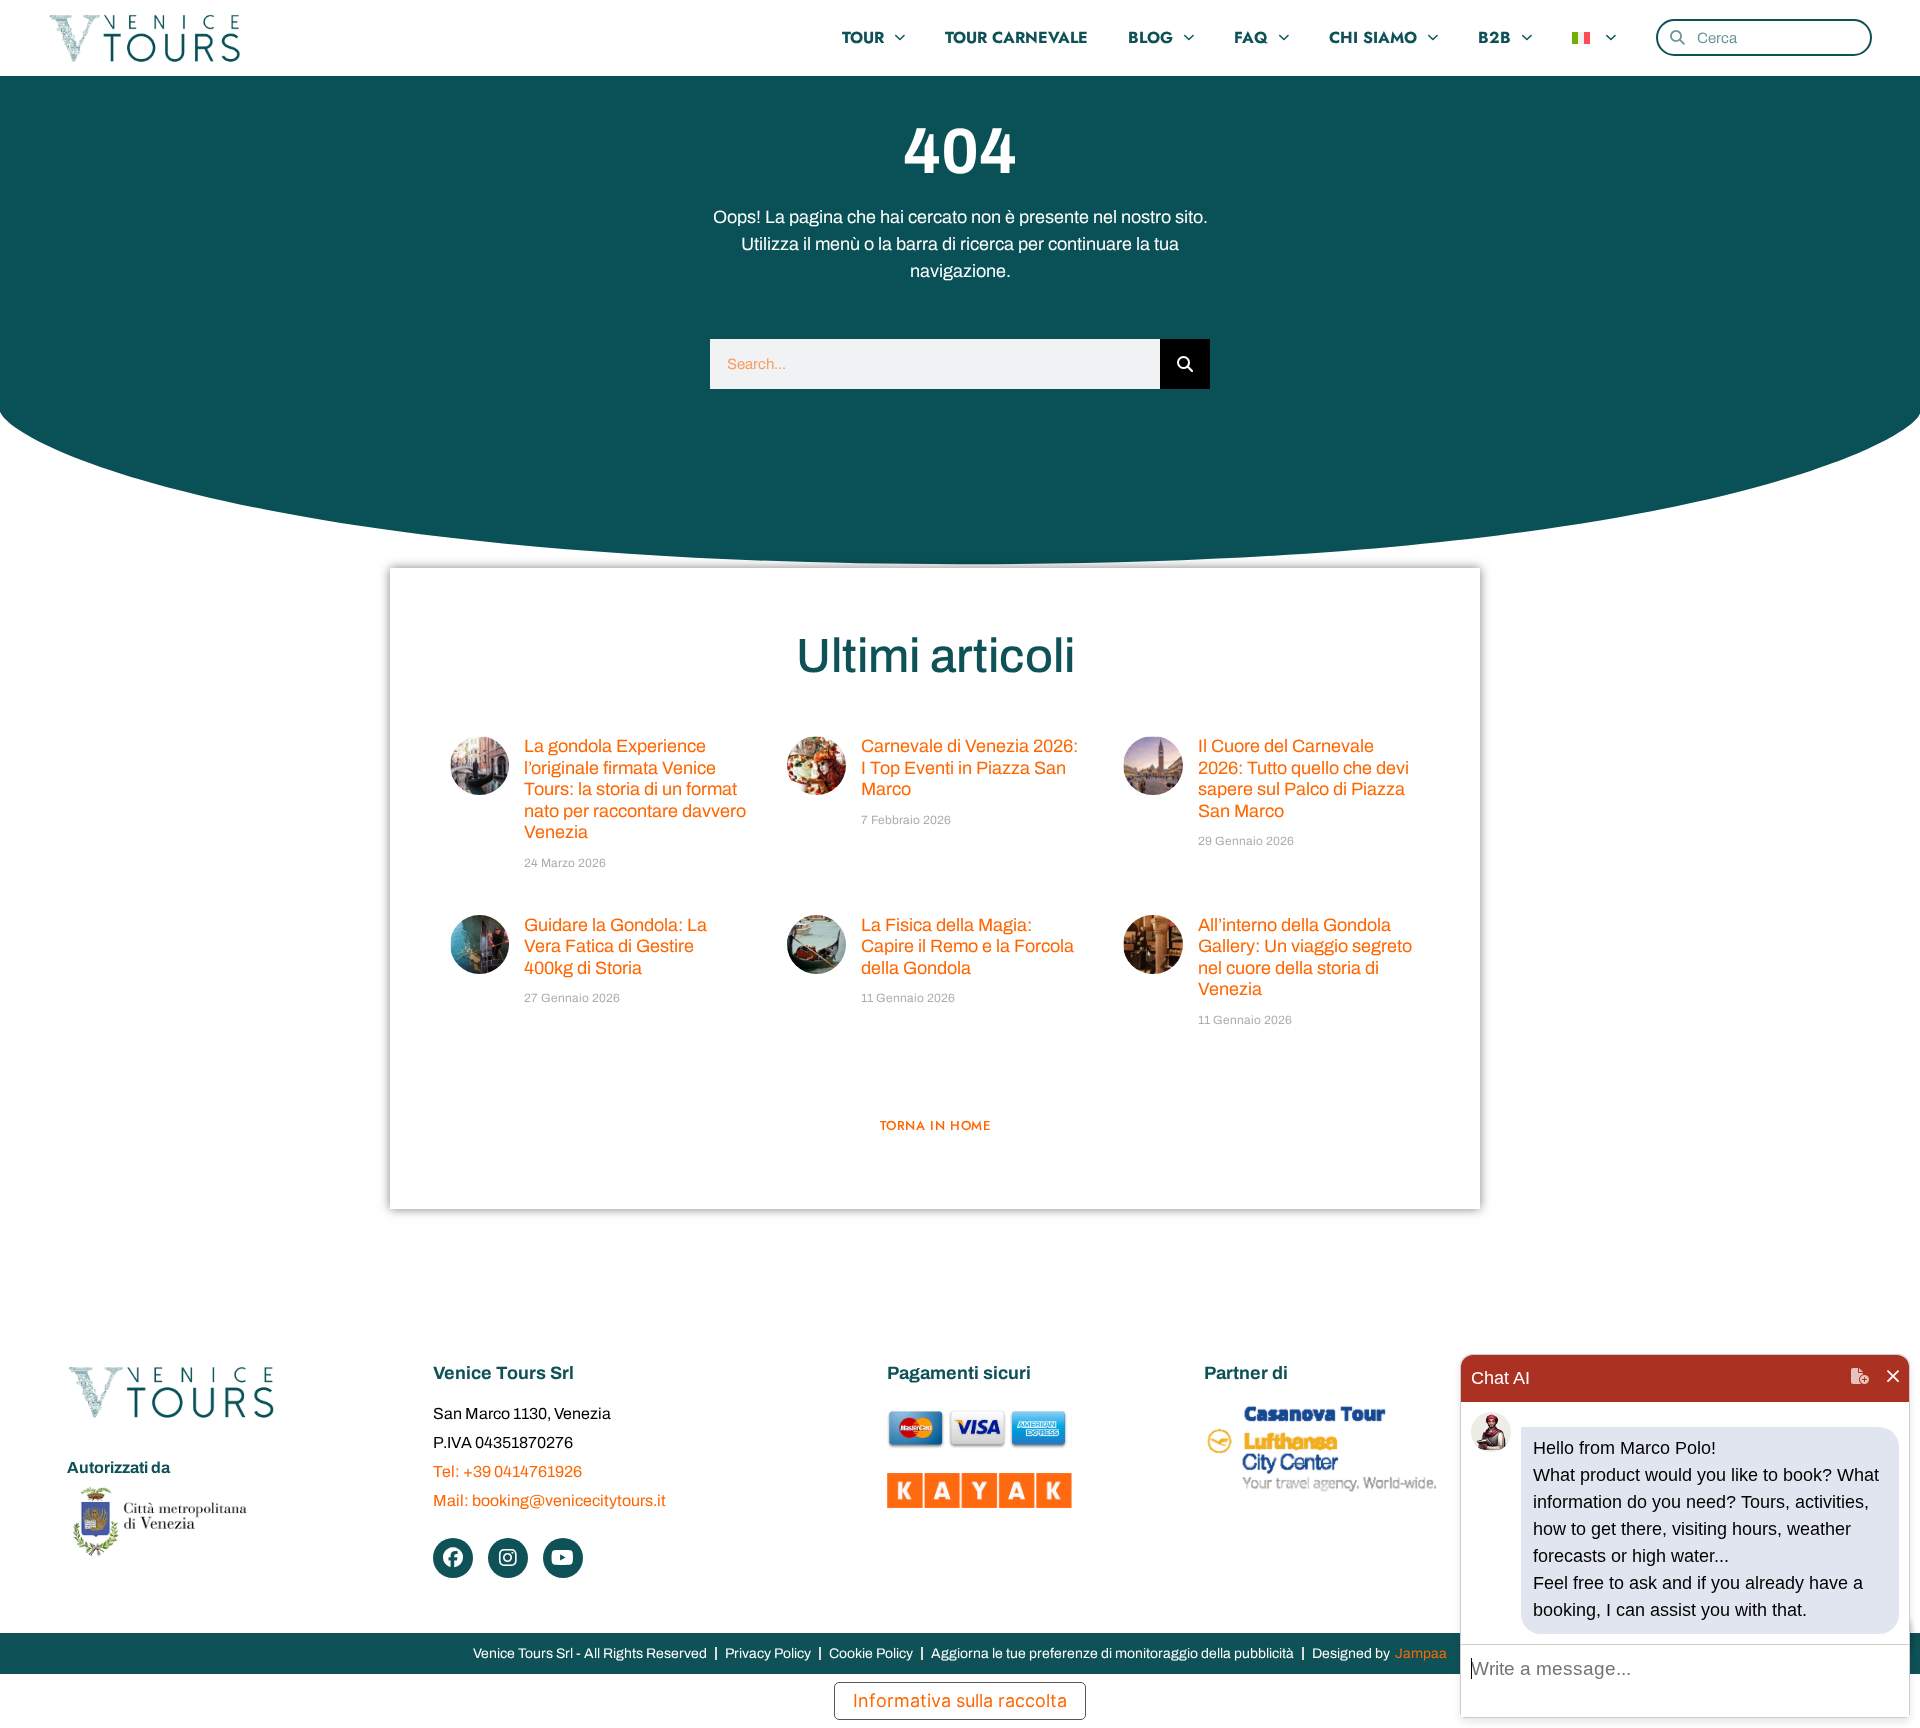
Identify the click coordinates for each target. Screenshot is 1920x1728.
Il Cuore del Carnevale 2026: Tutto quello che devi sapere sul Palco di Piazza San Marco (1303, 778)
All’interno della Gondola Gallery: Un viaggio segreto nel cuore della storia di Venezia (1305, 957)
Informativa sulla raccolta (960, 1700)
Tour (863, 37)
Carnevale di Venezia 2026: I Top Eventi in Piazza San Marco (969, 767)
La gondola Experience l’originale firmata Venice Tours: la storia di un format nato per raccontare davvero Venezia (635, 789)
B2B (1494, 37)
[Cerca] (1185, 364)
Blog (1150, 37)
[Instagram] (508, 1558)
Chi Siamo (1373, 37)
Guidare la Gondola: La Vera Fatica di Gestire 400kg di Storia (615, 946)
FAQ (1251, 37)
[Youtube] (563, 1558)
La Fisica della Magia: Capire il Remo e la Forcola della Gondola (967, 946)
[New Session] (1860, 1378)
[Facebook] (453, 1558)
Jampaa (1421, 1653)
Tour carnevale (1016, 37)
